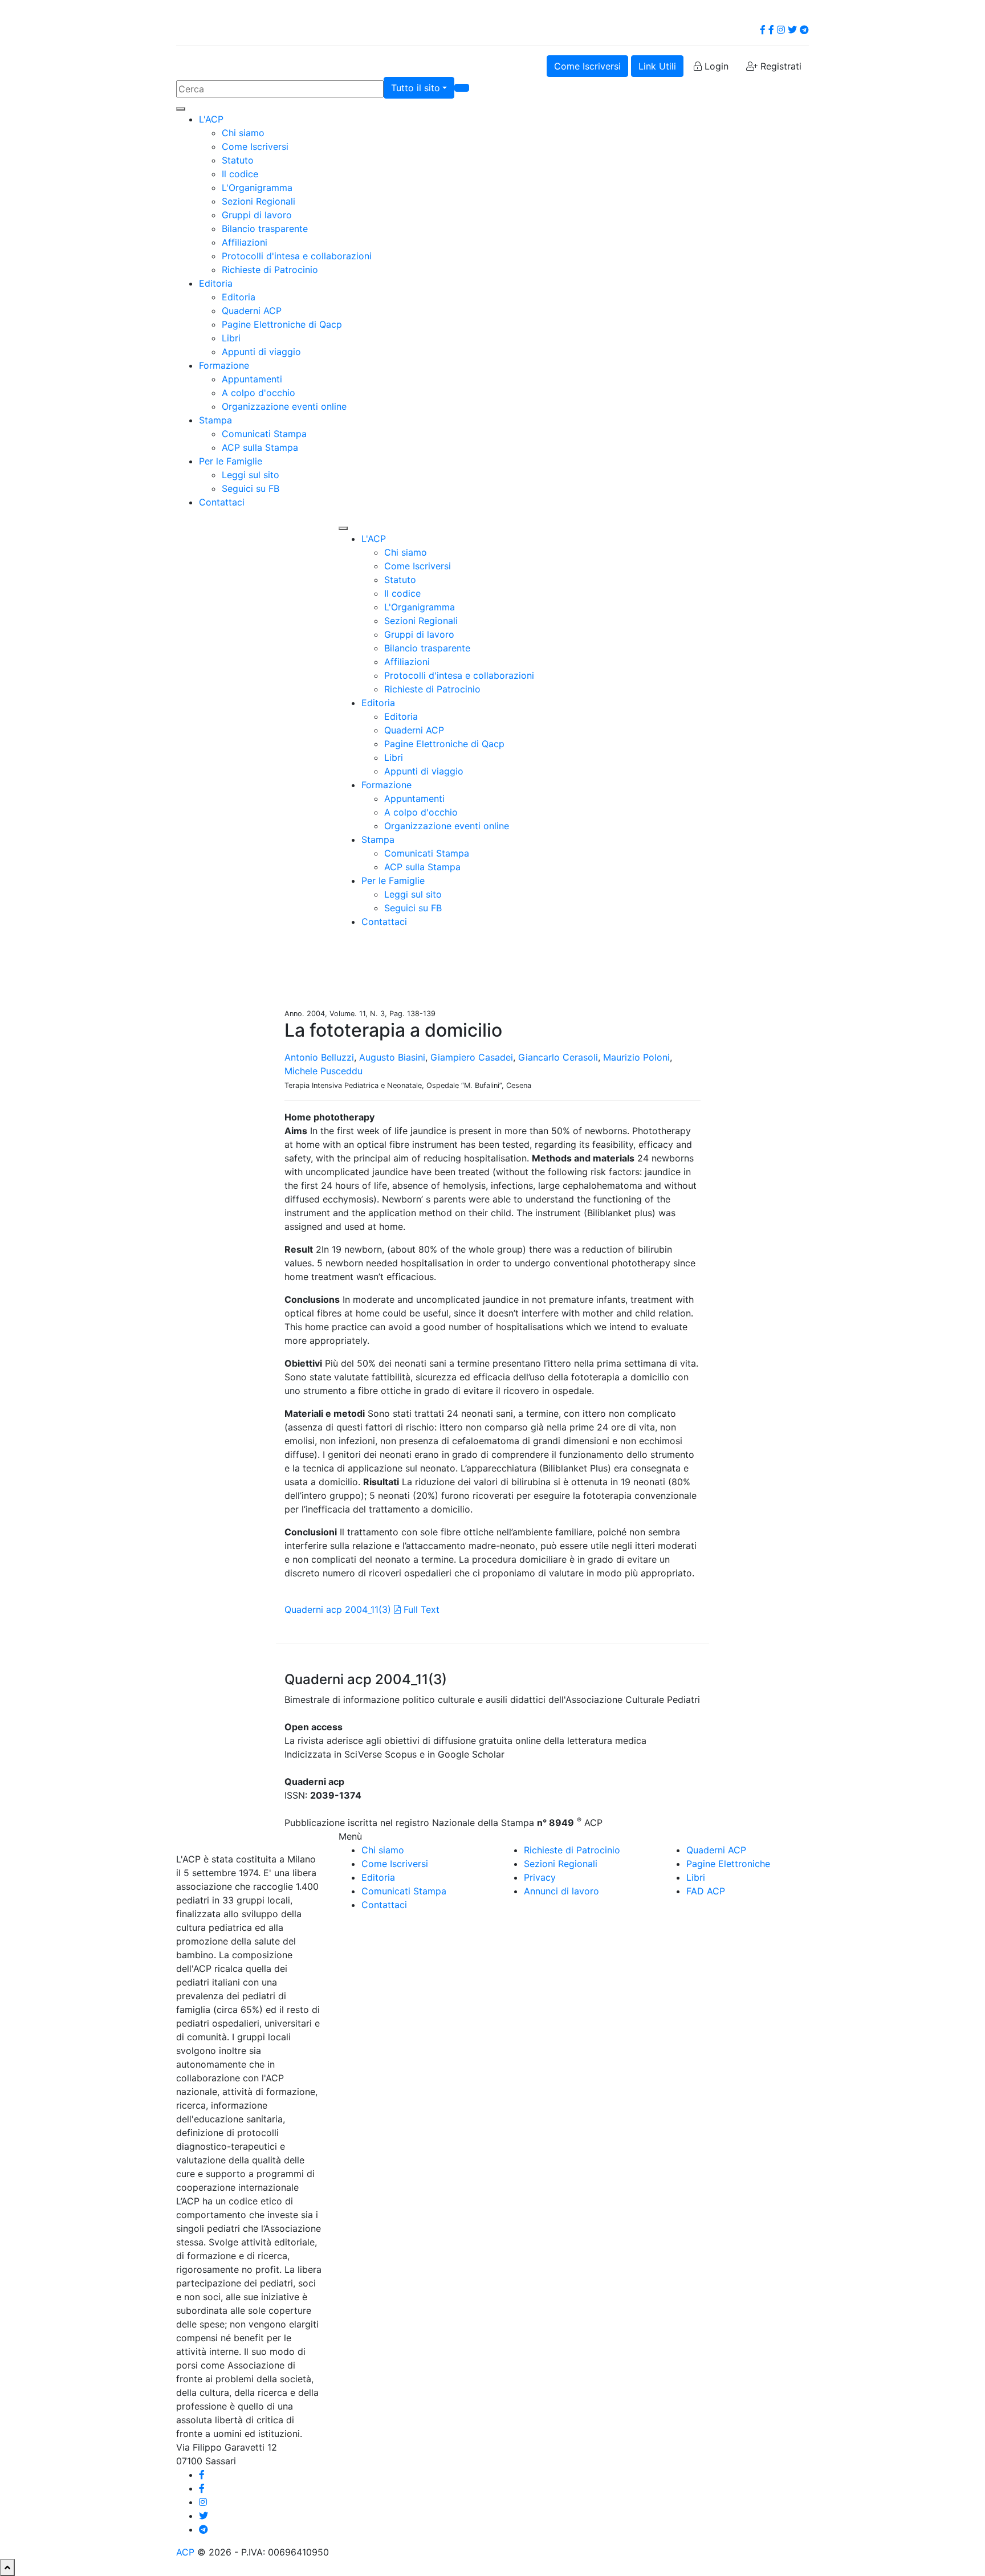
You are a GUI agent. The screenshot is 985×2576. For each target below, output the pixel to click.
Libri (231, 338)
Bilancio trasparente (265, 229)
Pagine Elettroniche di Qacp (282, 324)
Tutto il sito (416, 88)
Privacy (540, 1877)
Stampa (215, 420)
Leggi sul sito (251, 475)
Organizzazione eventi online (284, 406)
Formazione (224, 365)
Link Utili (657, 66)
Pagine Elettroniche (728, 1864)
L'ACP (211, 119)
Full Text (420, 1609)
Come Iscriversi (587, 66)
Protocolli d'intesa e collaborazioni (297, 256)
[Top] (7, 2567)
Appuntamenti (252, 379)
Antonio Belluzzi (319, 1057)
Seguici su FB (251, 488)
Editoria (216, 283)
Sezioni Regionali (259, 201)
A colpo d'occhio (259, 393)
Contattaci (222, 502)
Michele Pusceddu (323, 1071)
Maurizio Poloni (636, 1057)
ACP (185, 2552)
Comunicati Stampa (264, 434)
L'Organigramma (257, 188)
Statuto (238, 160)
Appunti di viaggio (261, 352)
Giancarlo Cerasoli (558, 1057)
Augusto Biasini (392, 1057)
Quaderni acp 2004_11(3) (338, 1609)
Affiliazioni (245, 242)
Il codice (240, 174)
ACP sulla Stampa (260, 447)
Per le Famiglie (231, 461)
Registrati (780, 66)
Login (715, 66)
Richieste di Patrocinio (270, 270)
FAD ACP (706, 1891)
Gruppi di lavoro (257, 215)
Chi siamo (243, 133)
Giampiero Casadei (472, 1057)
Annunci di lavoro (561, 1891)
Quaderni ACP (252, 311)
